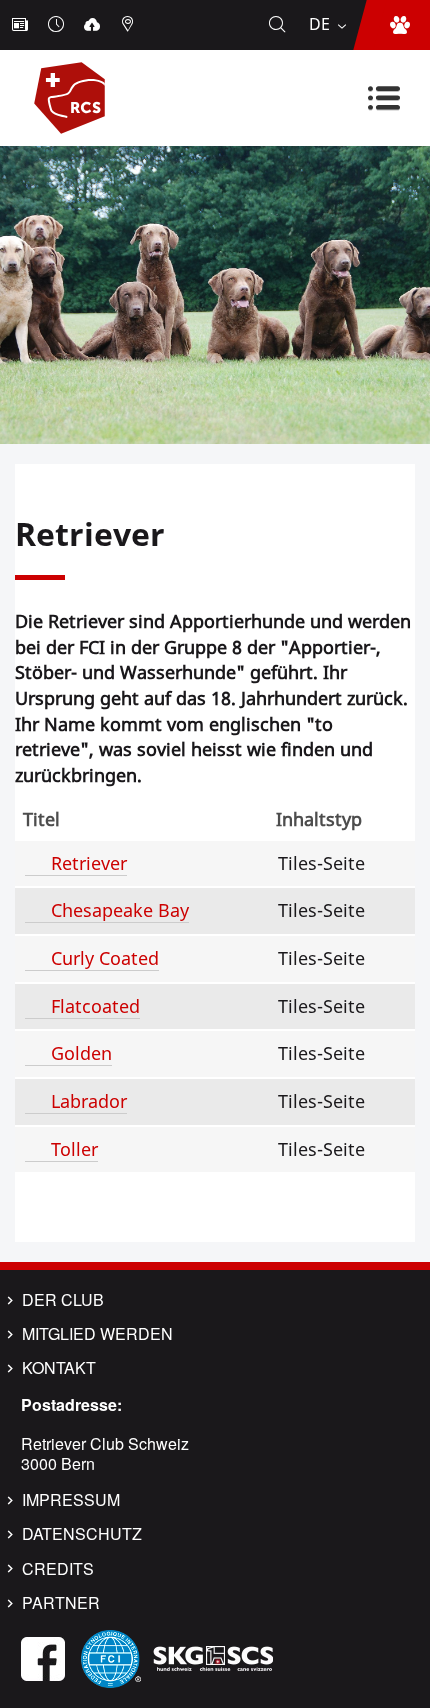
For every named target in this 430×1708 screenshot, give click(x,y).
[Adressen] (130, 25)
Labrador (89, 1101)
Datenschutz (82, 1534)
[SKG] (213, 1656)
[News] (22, 25)
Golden (81, 1053)
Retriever (89, 863)
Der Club (63, 1300)
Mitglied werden (97, 1334)
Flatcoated (95, 1006)
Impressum (71, 1500)
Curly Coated (105, 958)
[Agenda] (58, 25)
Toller (74, 1149)
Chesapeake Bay (120, 910)
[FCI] (111, 1656)
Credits (58, 1569)
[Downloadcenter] (94, 25)
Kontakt (59, 1368)
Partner (61, 1603)
